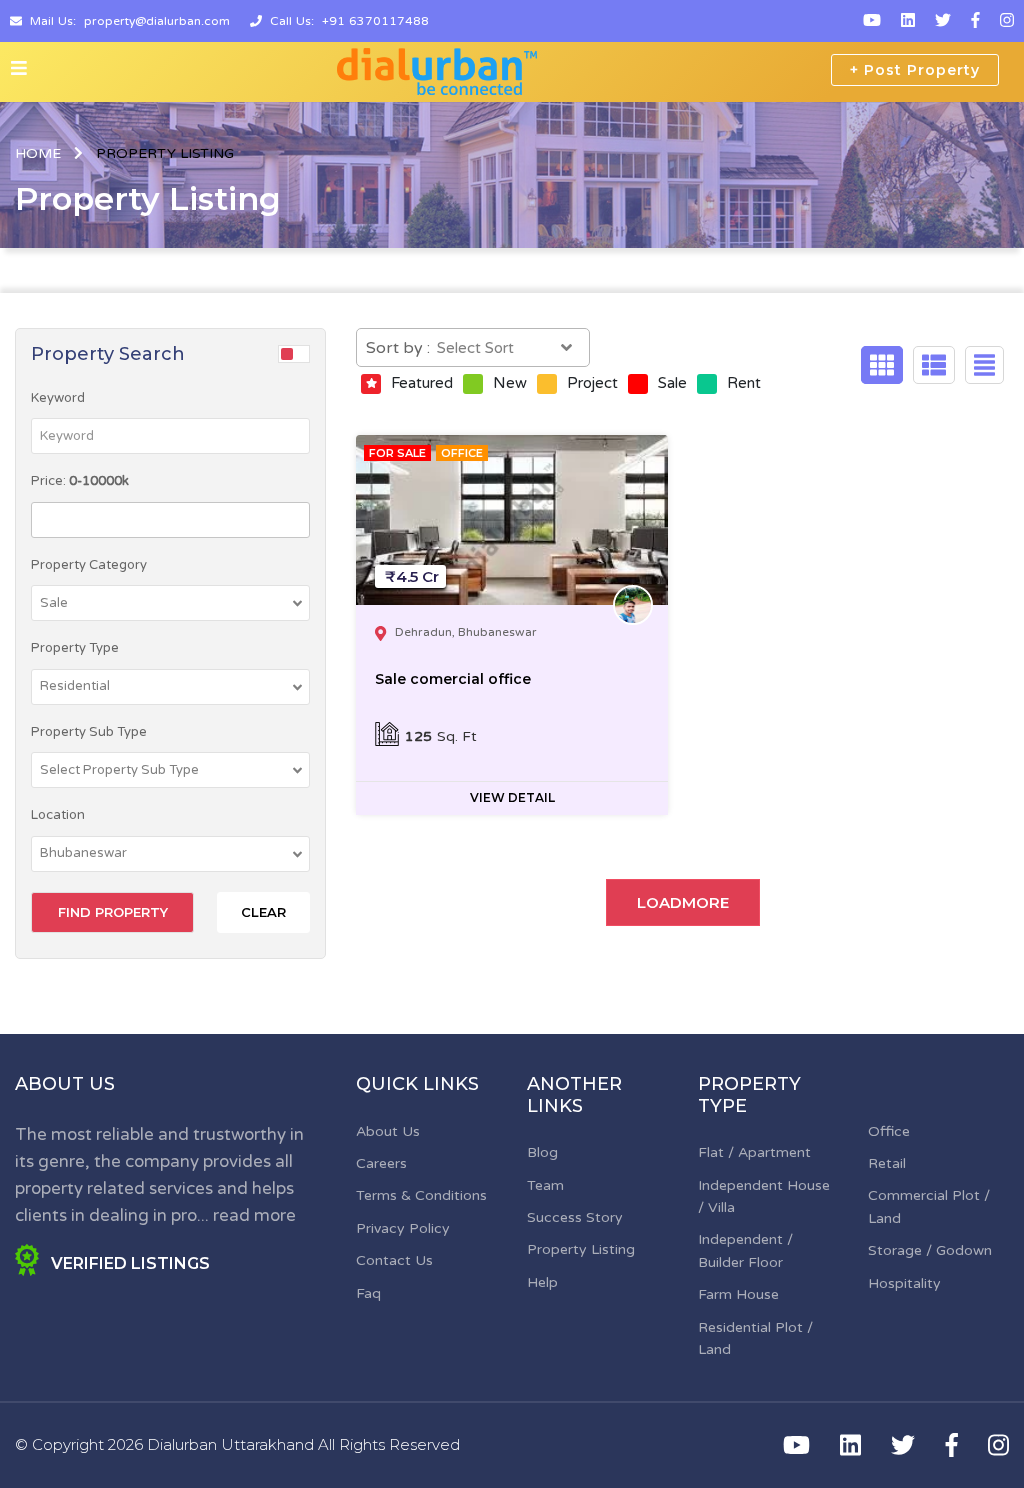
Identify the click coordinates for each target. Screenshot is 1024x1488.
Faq (368, 1293)
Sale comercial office (453, 679)
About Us (388, 1131)
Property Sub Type (89, 732)
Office (889, 1131)
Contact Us (394, 1260)
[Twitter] (943, 21)
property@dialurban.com (157, 21)
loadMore (683, 902)
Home (38, 153)
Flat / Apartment (754, 1152)
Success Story (575, 1217)
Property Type (75, 648)
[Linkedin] (908, 21)
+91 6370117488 (375, 21)
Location (58, 815)
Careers (381, 1163)
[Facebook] (975, 21)
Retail (887, 1163)
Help (542, 1282)
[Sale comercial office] (511, 520)
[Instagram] (1007, 21)
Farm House (738, 1294)
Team (545, 1185)
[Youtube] (872, 21)
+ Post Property (915, 70)
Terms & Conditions (421, 1195)
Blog (542, 1152)
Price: (80, 481)
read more (254, 1215)
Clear (263, 912)
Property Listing (581, 1249)
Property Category (89, 565)
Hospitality (904, 1283)
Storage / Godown (930, 1250)
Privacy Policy (403, 1228)
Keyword (58, 398)
